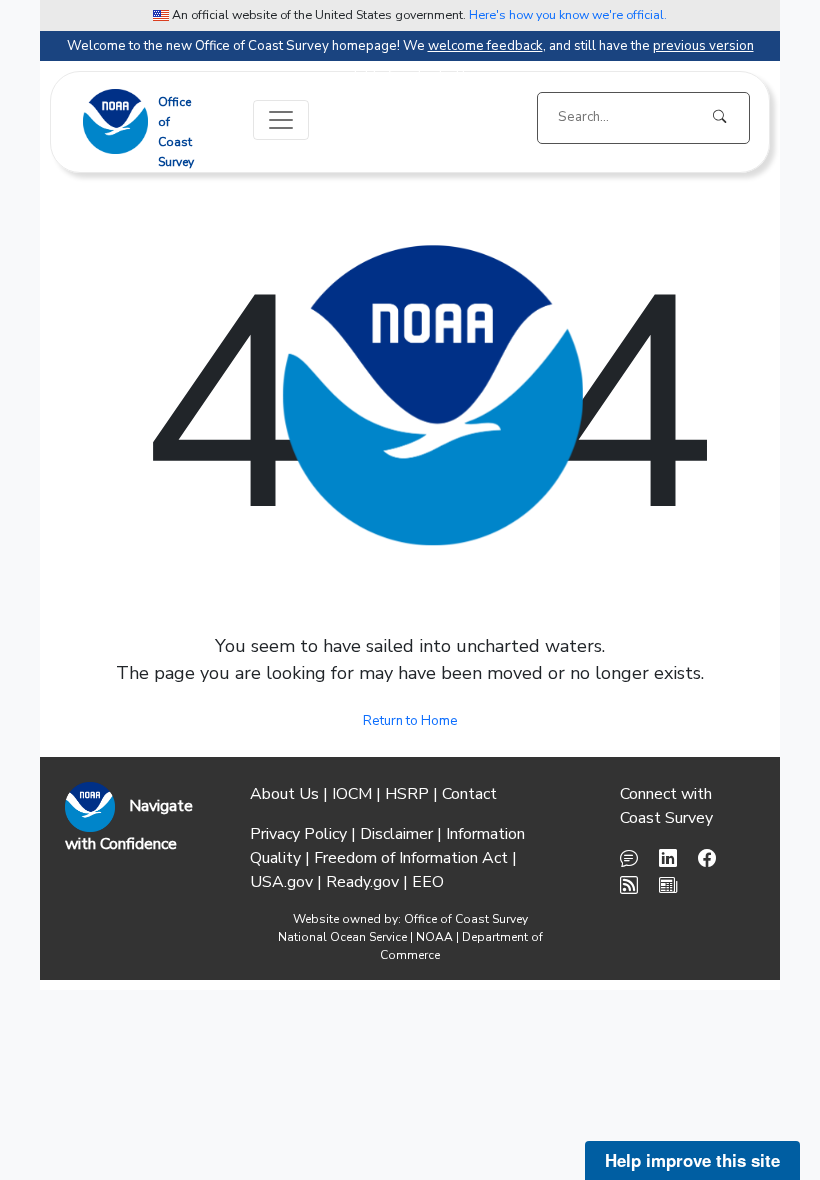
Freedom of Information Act (411, 858)
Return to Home (410, 721)
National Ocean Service (342, 937)
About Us (284, 794)
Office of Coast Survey (466, 919)
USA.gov (281, 882)
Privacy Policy (298, 834)
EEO (428, 882)
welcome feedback (485, 46)
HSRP (407, 794)
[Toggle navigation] (281, 120)
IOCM (352, 794)
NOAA (434, 937)
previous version (703, 46)
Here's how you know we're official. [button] (568, 14)
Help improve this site (692, 1160)
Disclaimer (396, 834)
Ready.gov (362, 882)
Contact (469, 794)
